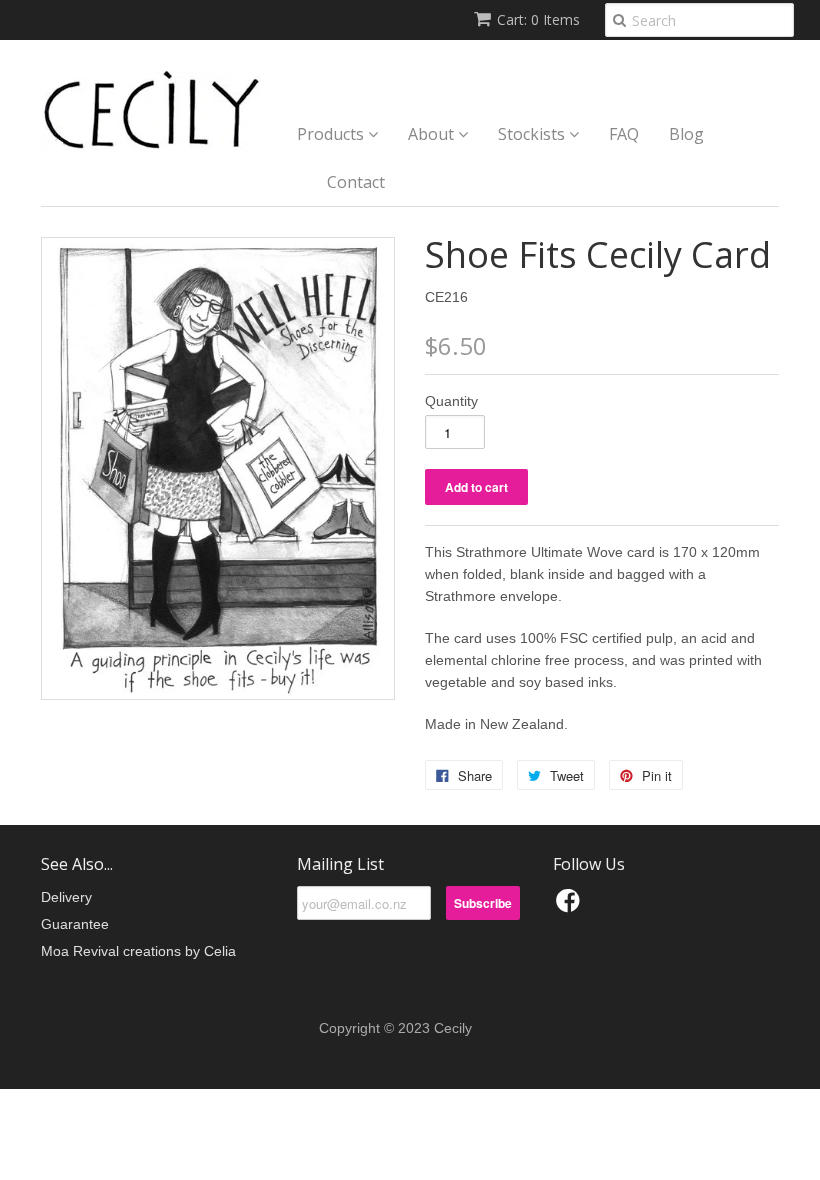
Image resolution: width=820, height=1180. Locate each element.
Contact (356, 182)
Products (332, 134)
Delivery (66, 897)
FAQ (624, 134)
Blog (686, 134)
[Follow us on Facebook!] (571, 906)
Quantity (451, 401)
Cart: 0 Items (538, 19)
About (433, 134)
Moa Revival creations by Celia (138, 951)
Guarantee (75, 924)
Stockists (533, 134)
